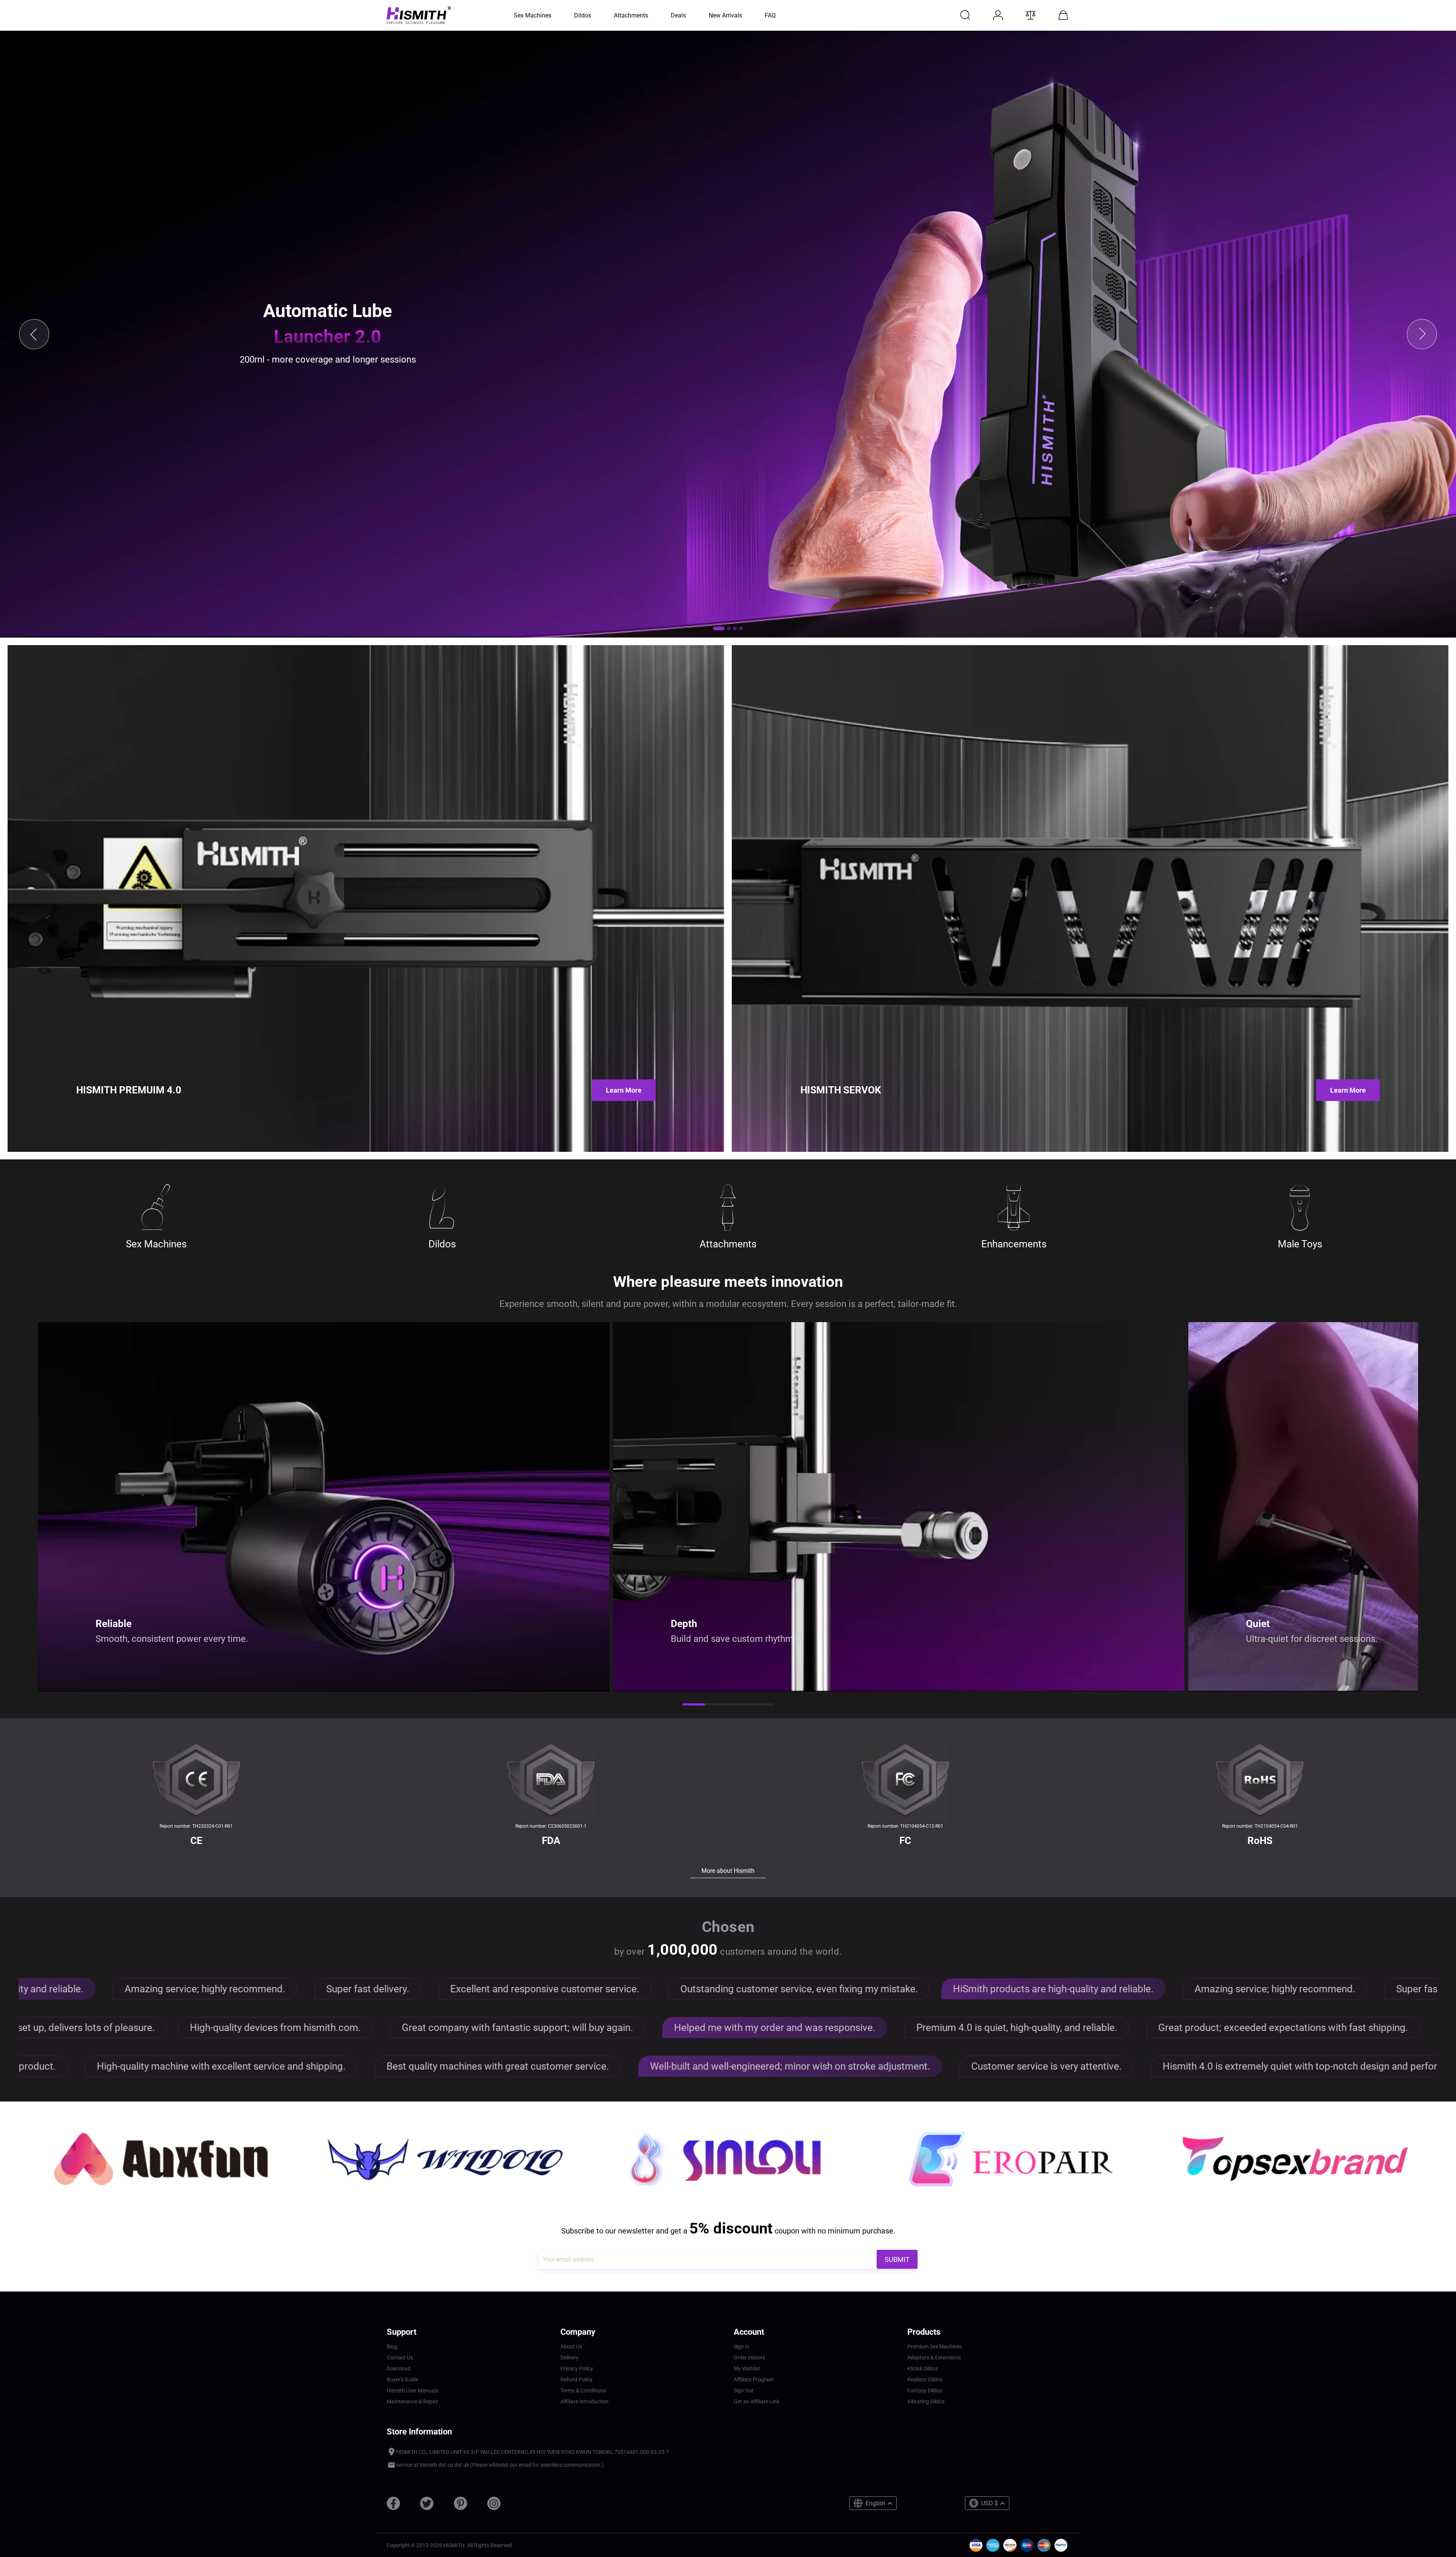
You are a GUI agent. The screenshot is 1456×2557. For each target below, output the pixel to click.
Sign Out (744, 2391)
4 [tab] (762, 1705)
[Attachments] (728, 1208)
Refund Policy (577, 2380)
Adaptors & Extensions (934, 2358)
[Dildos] (442, 1208)
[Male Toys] (1300, 1208)
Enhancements (1014, 1244)
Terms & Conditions (583, 2391)
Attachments (728, 1244)
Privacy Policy (577, 2369)
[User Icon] (998, 15)
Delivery (570, 2358)
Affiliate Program (754, 2380)
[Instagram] (494, 2506)
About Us (571, 2347)
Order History (749, 2358)
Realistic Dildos (925, 2380)
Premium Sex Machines (935, 2347)
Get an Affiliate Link (756, 2402)
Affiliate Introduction (584, 2402)
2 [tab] (717, 1705)
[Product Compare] (1031, 15)
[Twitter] (427, 2506)
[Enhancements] (1014, 1208)
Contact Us (400, 2358)
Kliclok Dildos (923, 2369)
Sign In (742, 2347)
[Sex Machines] (156, 1208)
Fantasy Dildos (925, 2391)
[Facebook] (393, 2506)
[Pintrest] (460, 2506)
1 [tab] (694, 1705)
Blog (392, 2347)
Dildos (442, 1244)
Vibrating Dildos (926, 2402)
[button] (719, 628)
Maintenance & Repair (413, 2402)
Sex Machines (156, 1244)
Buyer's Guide (402, 2380)
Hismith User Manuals (413, 2391)
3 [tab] (739, 1705)
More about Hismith (728, 1871)
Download (399, 2369)
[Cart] (1063, 15)
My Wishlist (747, 2369)
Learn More (624, 1090)
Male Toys (1300, 1244)
